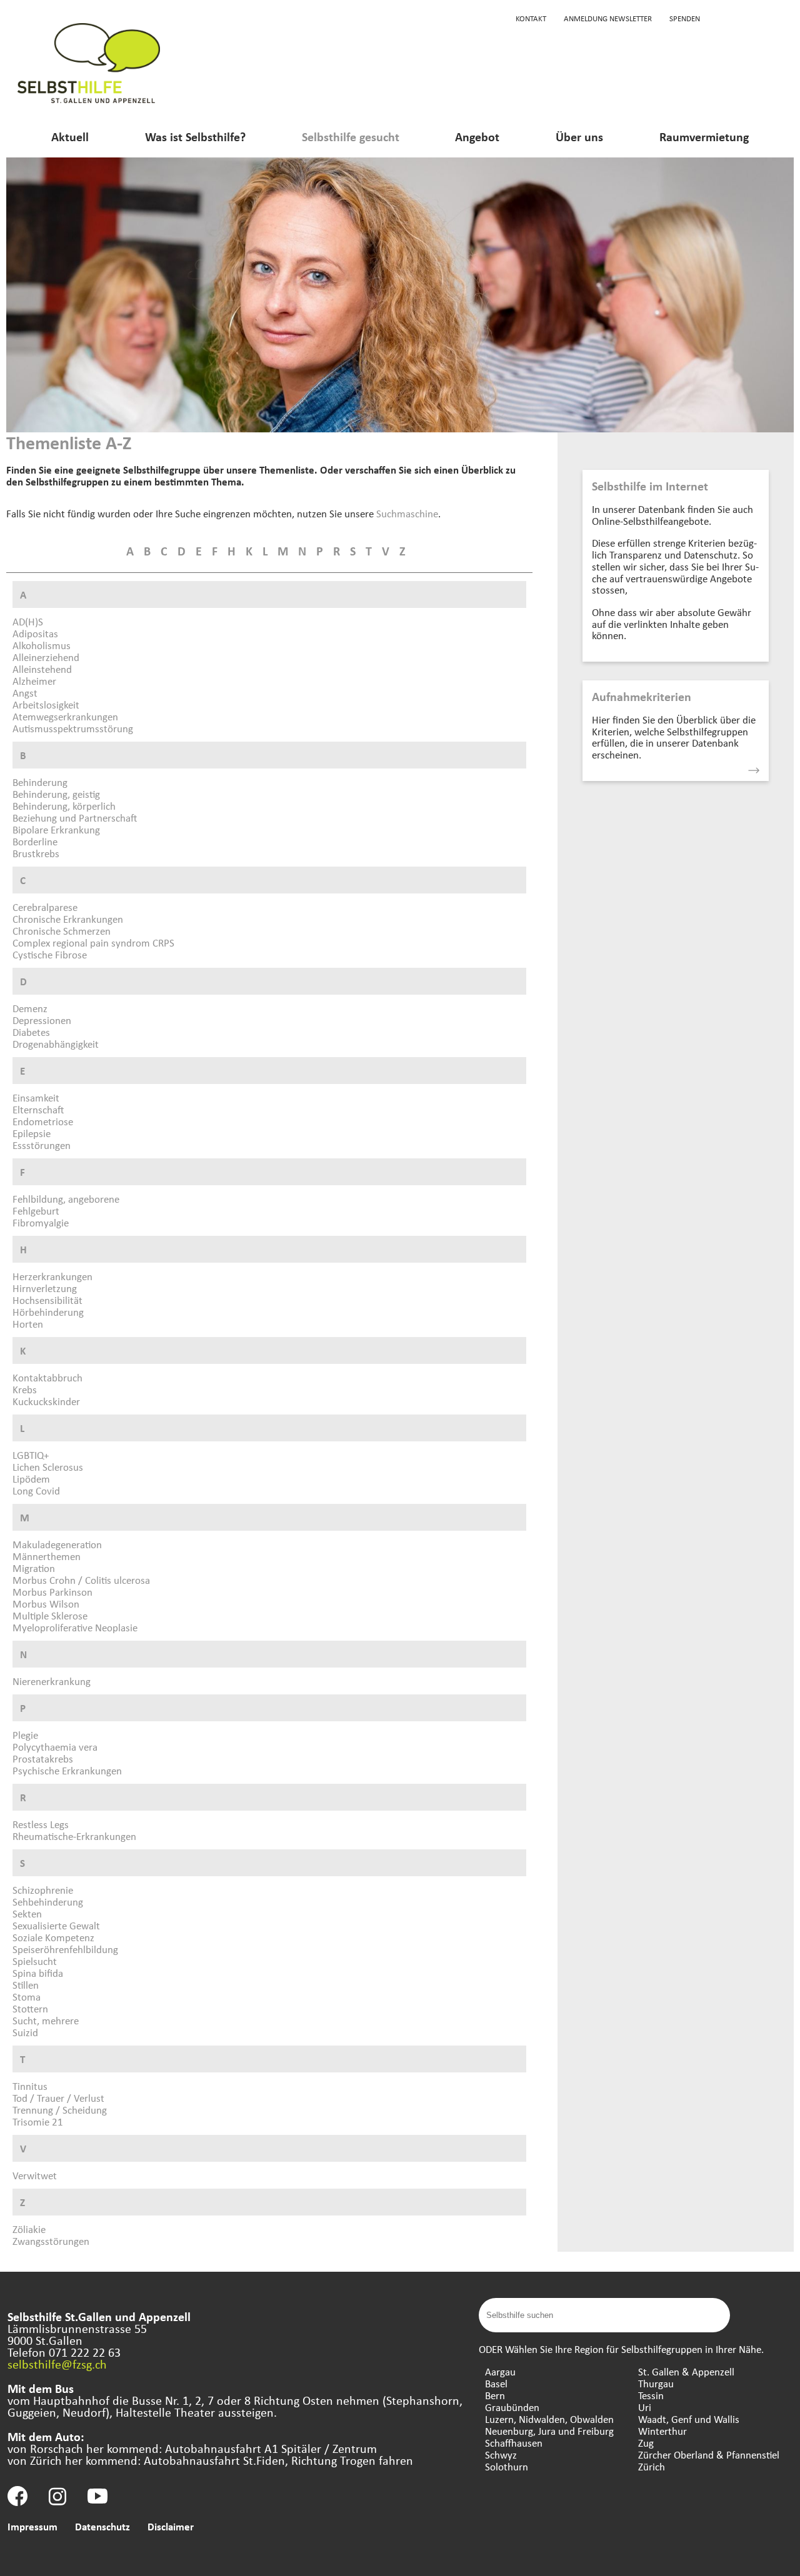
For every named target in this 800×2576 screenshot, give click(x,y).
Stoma (27, 1997)
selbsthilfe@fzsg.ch (57, 2364)
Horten (28, 1324)
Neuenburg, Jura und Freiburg (549, 2431)
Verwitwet (35, 2175)
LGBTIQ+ (31, 1455)
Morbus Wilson (46, 1604)
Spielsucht (35, 1961)
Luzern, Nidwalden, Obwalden (549, 2419)
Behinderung (40, 782)
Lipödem (31, 1479)
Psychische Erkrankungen (67, 1770)
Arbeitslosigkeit (46, 704)
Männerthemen (47, 1556)
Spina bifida (38, 1973)
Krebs (25, 1389)
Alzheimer (34, 681)
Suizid (25, 2032)
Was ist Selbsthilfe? (195, 137)
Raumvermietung (704, 137)
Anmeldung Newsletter (608, 18)
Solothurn (507, 2466)
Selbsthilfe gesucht (351, 137)
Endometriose (43, 1121)
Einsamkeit (36, 1097)
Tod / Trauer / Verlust (58, 2098)
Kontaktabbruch (47, 1377)
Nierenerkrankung (52, 1681)
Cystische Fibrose (50, 954)
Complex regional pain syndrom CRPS (93, 942)
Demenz (30, 1008)
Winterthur (662, 2431)
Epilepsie (32, 1133)
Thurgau (656, 2383)
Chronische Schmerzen (62, 931)
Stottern (30, 2008)
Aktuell (70, 137)
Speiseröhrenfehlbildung (65, 1949)
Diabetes (31, 1032)
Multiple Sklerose (50, 1615)
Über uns (579, 137)
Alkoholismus (42, 645)
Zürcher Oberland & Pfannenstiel (709, 2454)
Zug (646, 2443)
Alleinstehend (42, 669)
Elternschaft (38, 1109)
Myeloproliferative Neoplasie (75, 1627)
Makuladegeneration (57, 1544)
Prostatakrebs (43, 1758)
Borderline (35, 841)
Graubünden (512, 2407)
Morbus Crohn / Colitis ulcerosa (81, 1580)
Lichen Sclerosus (48, 1467)
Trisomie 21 (38, 2121)
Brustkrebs (36, 853)
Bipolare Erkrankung (56, 829)
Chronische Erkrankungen (68, 919)
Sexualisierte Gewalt (56, 1925)
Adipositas (35, 633)
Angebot (477, 137)
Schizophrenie (43, 1890)
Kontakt (531, 18)
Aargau (500, 2371)
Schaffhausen (514, 2443)
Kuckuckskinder (46, 1401)
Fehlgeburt (36, 1211)
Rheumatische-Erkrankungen (74, 1836)
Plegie (25, 1735)
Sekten (27, 1913)
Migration (34, 1568)
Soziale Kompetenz (53, 1937)
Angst (25, 693)
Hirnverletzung (45, 1288)
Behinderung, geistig (56, 794)
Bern (495, 2395)
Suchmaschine (407, 513)
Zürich (652, 2466)
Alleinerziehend (46, 657)
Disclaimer (171, 2526)
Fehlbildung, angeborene (66, 1199)
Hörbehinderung (48, 1312)
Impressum (32, 2526)
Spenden (685, 18)
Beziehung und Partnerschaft (75, 818)
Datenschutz (102, 2526)
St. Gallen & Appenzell (686, 2371)
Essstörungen (42, 1145)
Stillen (26, 1985)
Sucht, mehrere (46, 2020)
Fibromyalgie (41, 1222)
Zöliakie (29, 2229)
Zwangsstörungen (51, 2241)
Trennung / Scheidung (60, 2110)
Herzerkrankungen (52, 1276)
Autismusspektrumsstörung (73, 728)
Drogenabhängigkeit (56, 1044)
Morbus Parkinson (52, 1592)
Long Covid (36, 1490)
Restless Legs (41, 1824)
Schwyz (501, 2454)
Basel (496, 2383)
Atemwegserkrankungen (65, 716)
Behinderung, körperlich (64, 806)
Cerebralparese (45, 907)
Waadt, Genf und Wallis (689, 2419)
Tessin (651, 2395)
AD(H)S (28, 621)
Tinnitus (30, 2086)
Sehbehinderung (48, 1902)
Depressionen (42, 1020)
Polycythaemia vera (55, 1747)
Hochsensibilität (47, 1300)
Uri (645, 2407)
